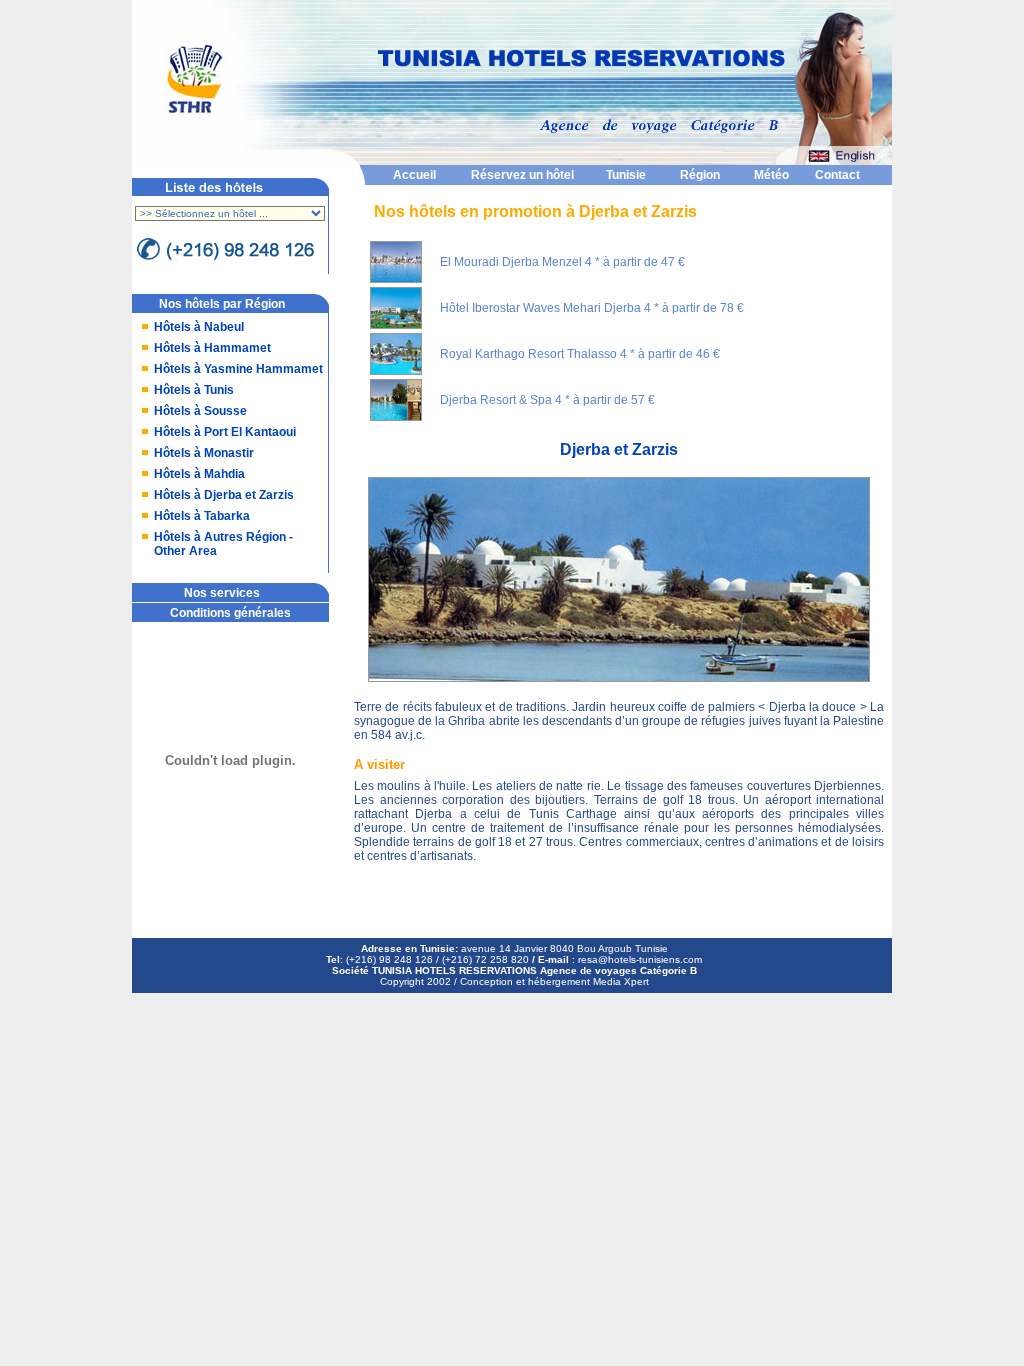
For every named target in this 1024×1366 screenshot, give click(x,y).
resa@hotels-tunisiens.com (640, 959)
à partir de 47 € (644, 262)
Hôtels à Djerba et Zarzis (224, 495)
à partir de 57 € (614, 400)
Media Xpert (621, 981)
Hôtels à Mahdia (199, 474)
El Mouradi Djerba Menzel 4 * (520, 262)
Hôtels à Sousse (200, 411)
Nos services (222, 593)
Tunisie (626, 175)
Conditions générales (230, 613)
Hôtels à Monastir (204, 453)
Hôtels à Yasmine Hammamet (238, 369)
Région (700, 175)
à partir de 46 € (679, 354)
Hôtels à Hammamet (212, 348)
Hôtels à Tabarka (202, 516)
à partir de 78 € (703, 308)
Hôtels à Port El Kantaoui (225, 432)
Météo (771, 175)
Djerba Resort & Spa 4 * (505, 400)
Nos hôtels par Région (222, 304)
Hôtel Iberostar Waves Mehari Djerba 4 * (549, 308)
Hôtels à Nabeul (199, 327)
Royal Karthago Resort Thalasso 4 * (537, 354)
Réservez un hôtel (522, 175)
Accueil (414, 175)
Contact (837, 175)
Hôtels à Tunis (194, 390)
